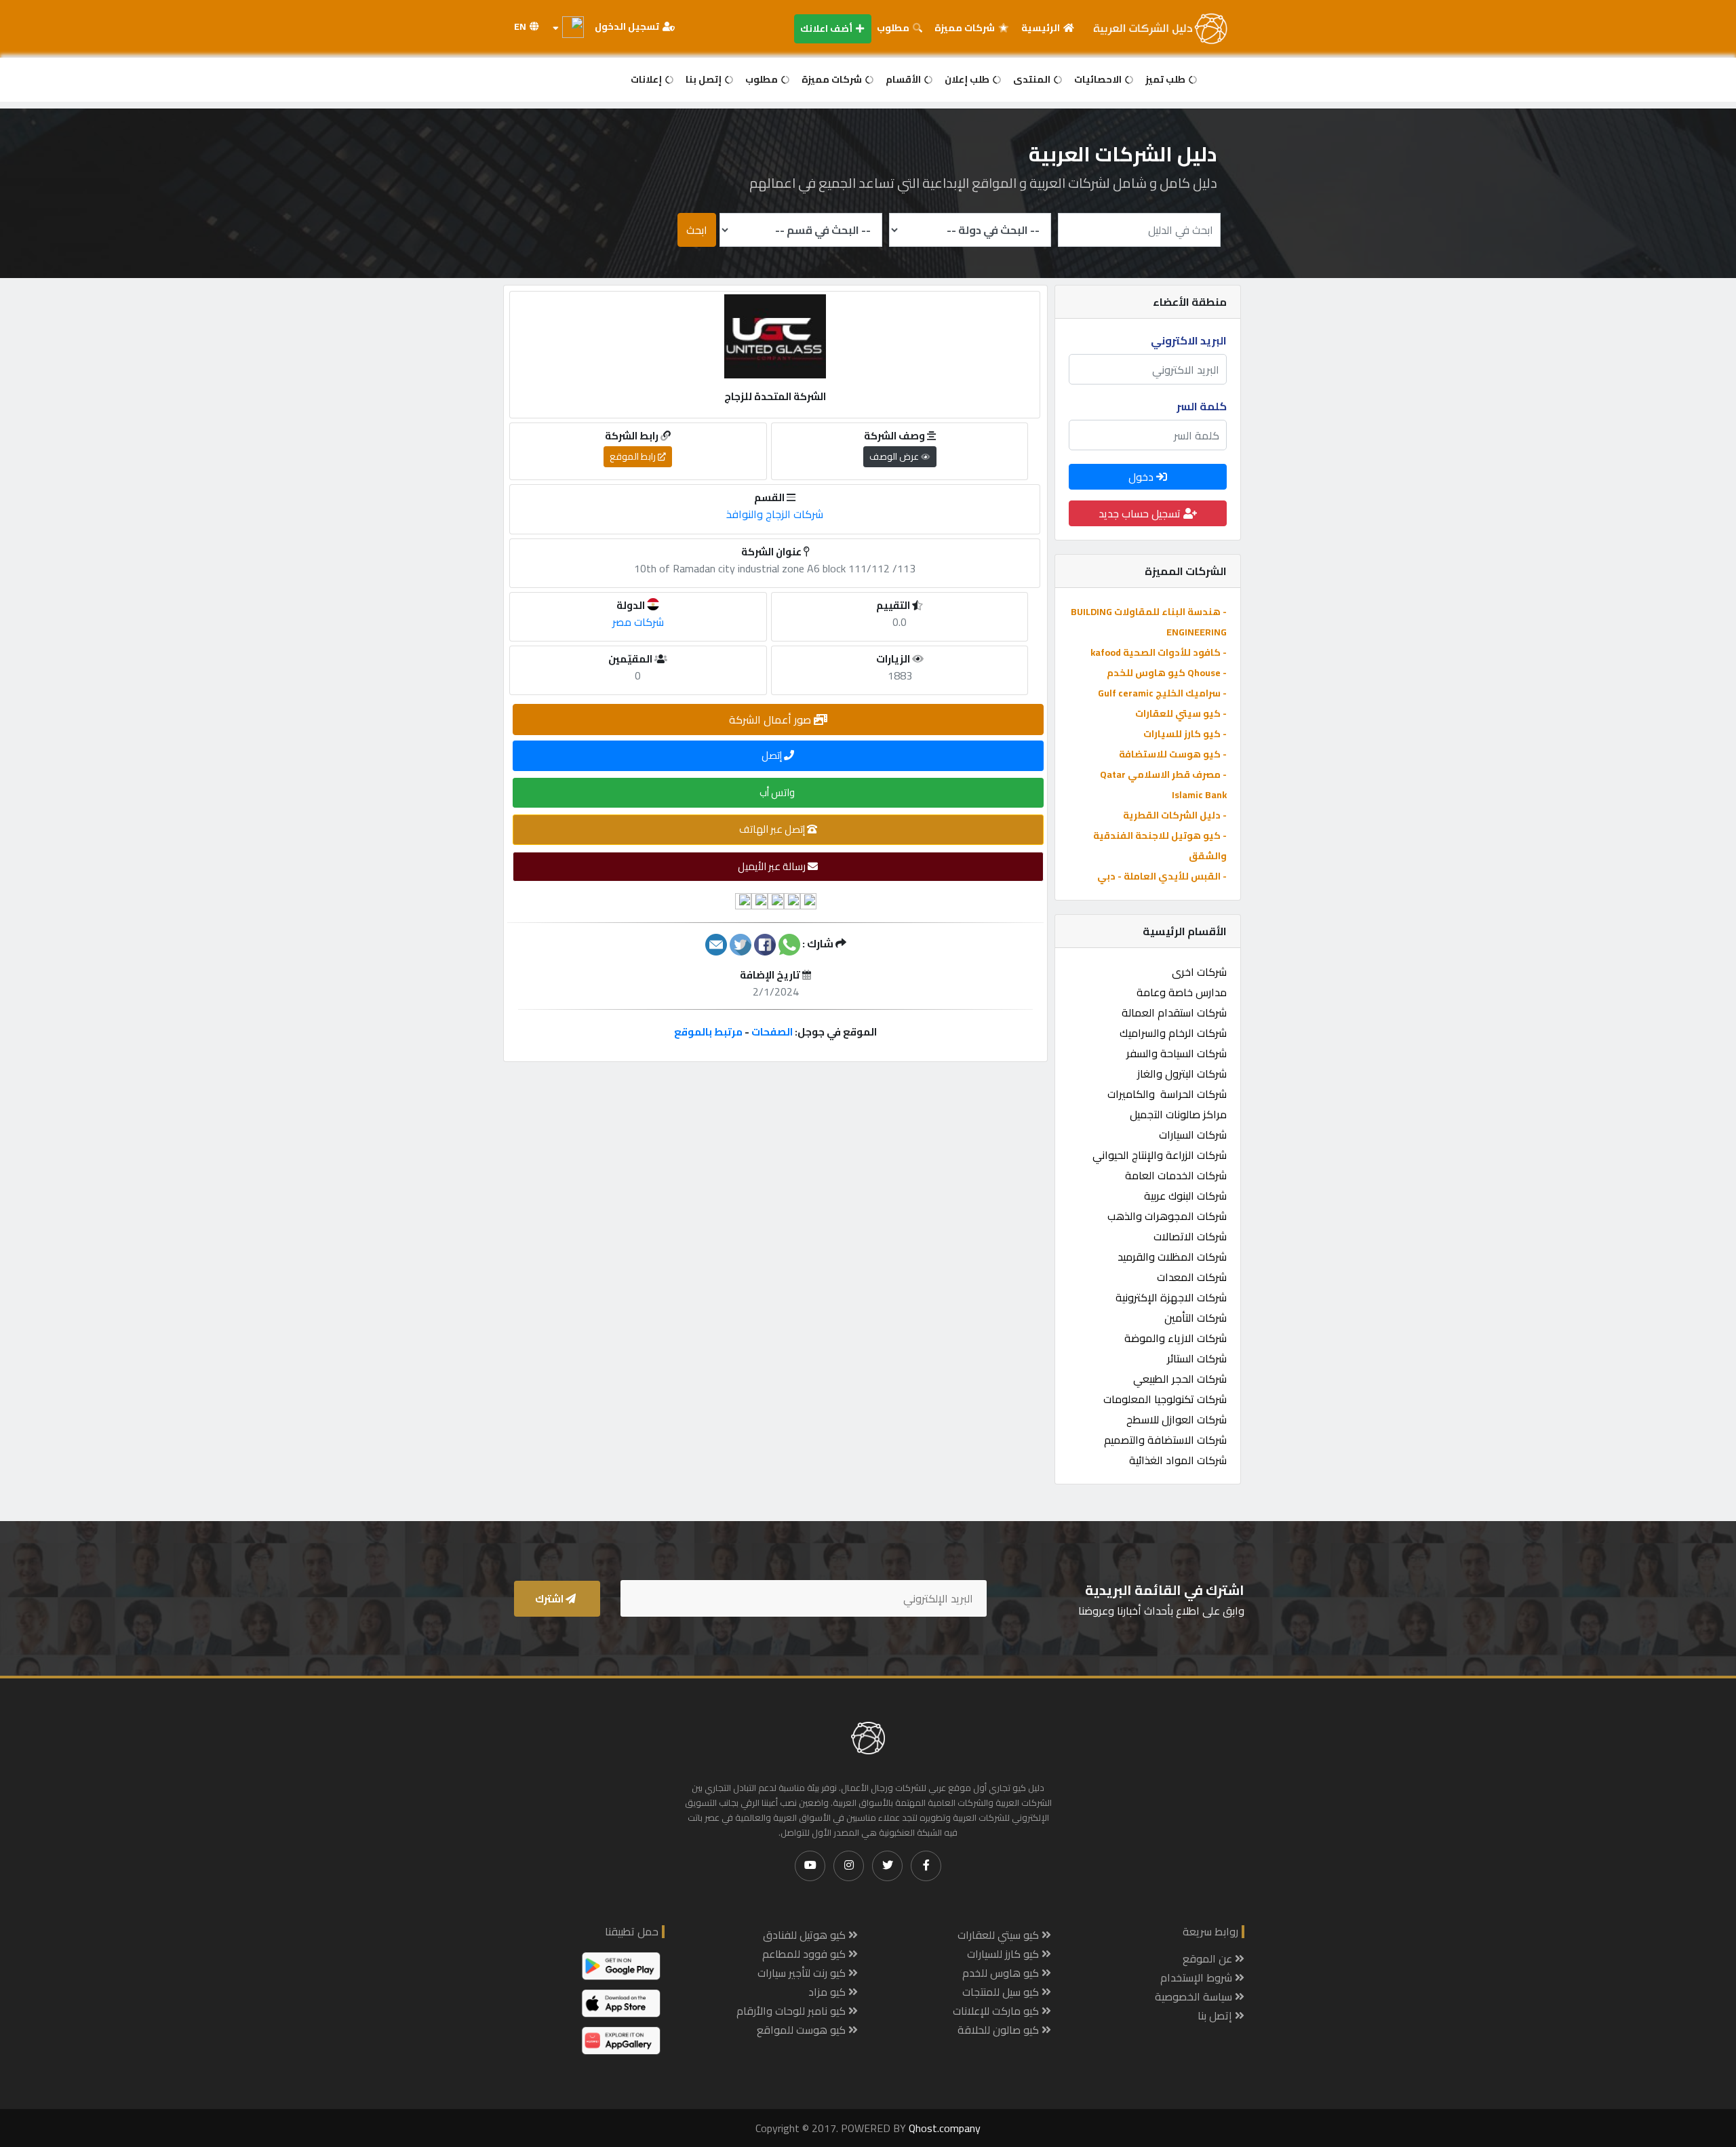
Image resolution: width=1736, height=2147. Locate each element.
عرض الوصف (895, 456)
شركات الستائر (1197, 1358)
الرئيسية (1042, 28)
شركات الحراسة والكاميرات (1167, 1094)
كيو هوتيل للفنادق (806, 1935)
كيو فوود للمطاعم (805, 1954)
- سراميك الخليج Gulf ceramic (1162, 693)
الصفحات (772, 1032)
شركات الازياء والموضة (1176, 1338)
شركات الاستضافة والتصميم (1165, 1440)
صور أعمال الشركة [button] (771, 720)
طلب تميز (1166, 79)
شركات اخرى (1199, 972)
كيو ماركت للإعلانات (997, 2011)
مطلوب (894, 28)
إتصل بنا (705, 79)
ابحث (697, 230)
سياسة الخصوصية (1195, 1996)
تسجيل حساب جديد (1141, 513)
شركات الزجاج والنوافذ (775, 514)
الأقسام (904, 79)
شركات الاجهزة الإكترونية (1171, 1297)
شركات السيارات (1193, 1135)
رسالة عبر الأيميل (773, 866)
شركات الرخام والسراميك (1173, 1033)
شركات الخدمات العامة (1176, 1175)
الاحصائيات (1099, 79)
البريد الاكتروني (1189, 340)
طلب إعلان (968, 79)
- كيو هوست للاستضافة (1173, 754)
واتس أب (778, 792)
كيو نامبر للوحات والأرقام (792, 2011)
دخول (1142, 477)
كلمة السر (1202, 406)
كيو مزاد (828, 1992)
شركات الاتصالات (1190, 1236)
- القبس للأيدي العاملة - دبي (1162, 876)
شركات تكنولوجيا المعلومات (1165, 1399)
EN (521, 26)
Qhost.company (945, 2128)
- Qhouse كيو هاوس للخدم (1167, 673)
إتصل (773, 755)
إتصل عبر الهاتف (773, 829)
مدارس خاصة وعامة (1182, 992)
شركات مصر (638, 622)
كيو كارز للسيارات (1004, 1954)
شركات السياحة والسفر (1177, 1053)
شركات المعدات (1192, 1277)
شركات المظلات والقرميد (1172, 1257)
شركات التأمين (1196, 1318)
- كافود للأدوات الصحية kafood (1159, 652)
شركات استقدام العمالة (1174, 1012)
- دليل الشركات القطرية (1175, 815)
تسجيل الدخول (628, 26)
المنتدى (1033, 79)
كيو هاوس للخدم (1002, 1973)
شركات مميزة (966, 28)
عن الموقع (1209, 1958)
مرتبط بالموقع (708, 1032)
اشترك (550, 1599)
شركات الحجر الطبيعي (1180, 1379)
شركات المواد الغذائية (1178, 1460)
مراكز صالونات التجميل (1178, 1114)
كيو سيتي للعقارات (1000, 1935)
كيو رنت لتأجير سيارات (803, 1973)
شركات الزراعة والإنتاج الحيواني (1160, 1155)
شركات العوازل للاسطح (1177, 1419)
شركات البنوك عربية (1185, 1196)
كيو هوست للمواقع (803, 2030)
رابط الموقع (634, 456)
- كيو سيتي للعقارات (1181, 713)
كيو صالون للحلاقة (1000, 2030)
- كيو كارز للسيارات (1185, 734)
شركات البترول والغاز (1182, 1073)
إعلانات (647, 79)
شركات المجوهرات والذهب (1167, 1216)
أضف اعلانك (827, 28)
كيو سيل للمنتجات (1002, 1992)
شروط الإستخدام (1198, 1977)
